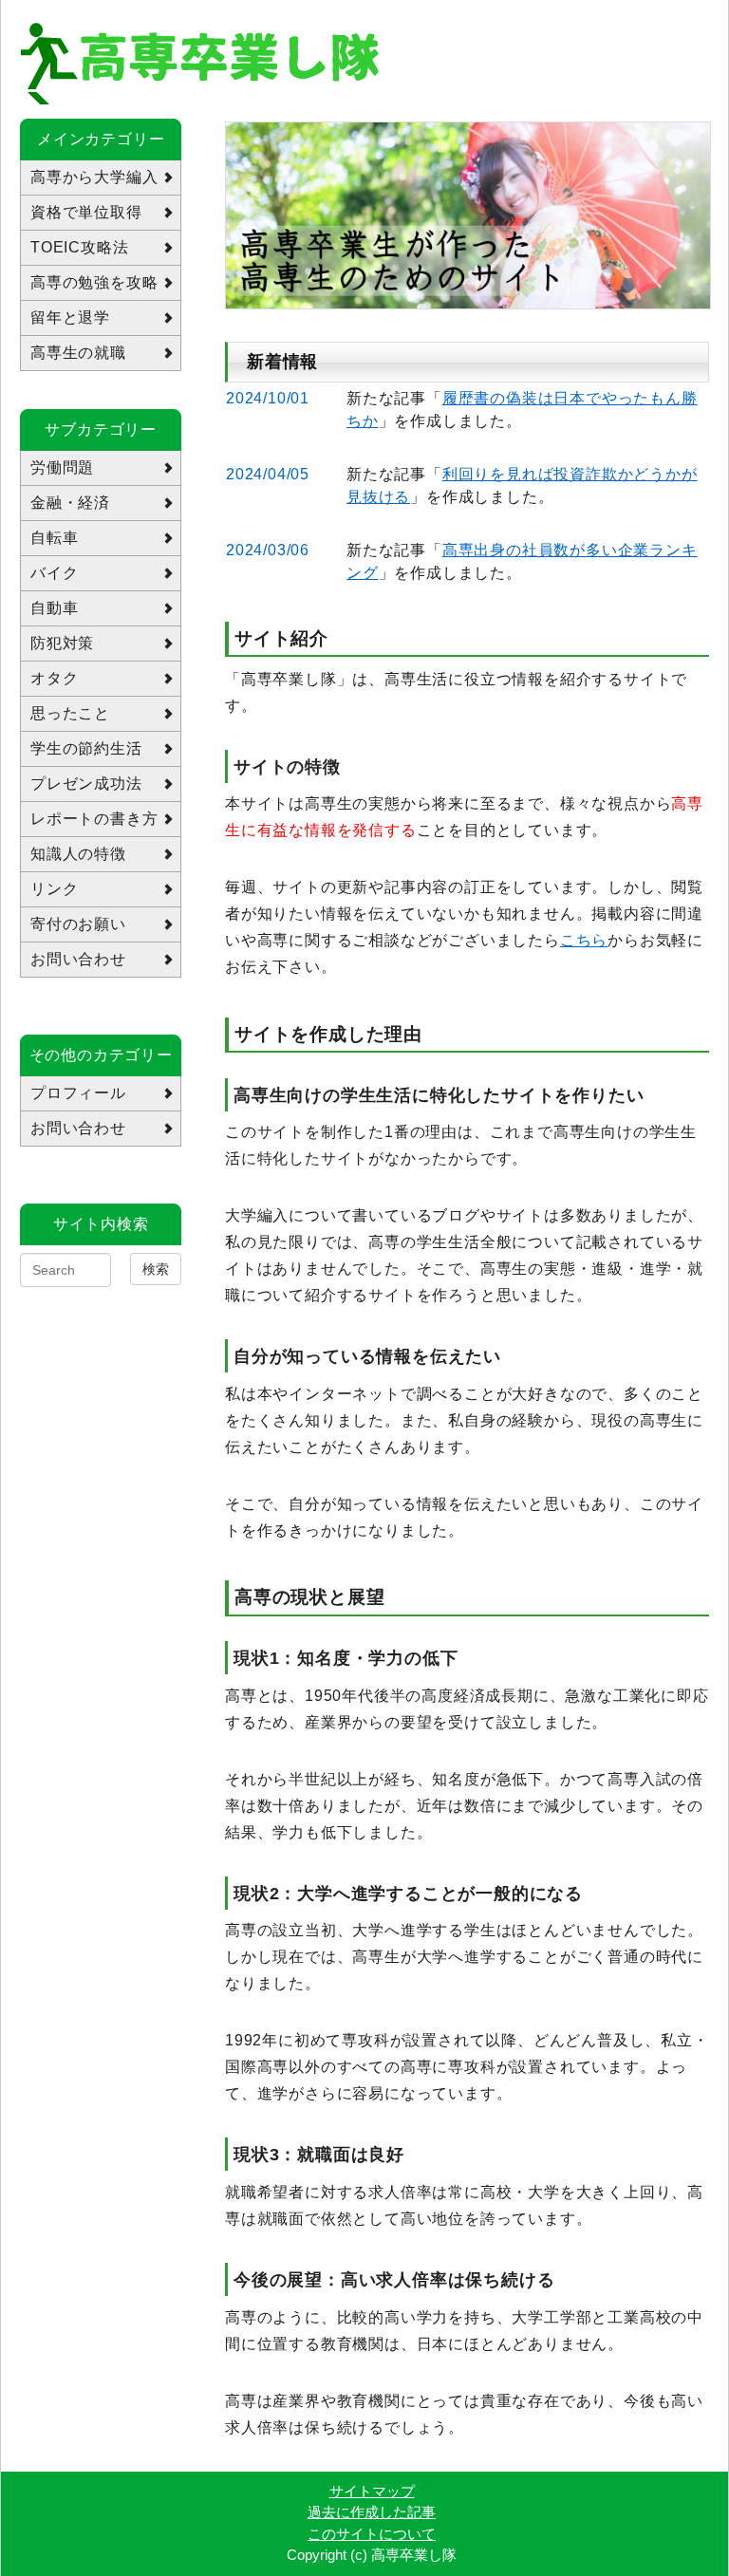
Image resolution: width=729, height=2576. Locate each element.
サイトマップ (372, 2491)
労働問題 (62, 467)
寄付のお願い (78, 924)
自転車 (54, 538)
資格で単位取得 (86, 212)
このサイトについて (372, 2534)
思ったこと (70, 713)
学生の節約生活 (86, 748)
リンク (54, 889)
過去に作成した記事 (372, 2512)
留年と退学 (70, 317)
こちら (584, 940)
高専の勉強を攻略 (94, 282)
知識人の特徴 (78, 854)
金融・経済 (70, 503)
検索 (156, 1269)
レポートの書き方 (94, 819)
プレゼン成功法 (86, 784)
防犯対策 (62, 643)
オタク (54, 678)
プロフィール (78, 1093)
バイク (54, 573)
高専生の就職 (78, 353)
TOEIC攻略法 (79, 247)
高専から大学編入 (94, 177)
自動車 (54, 608)
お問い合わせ (78, 959)
